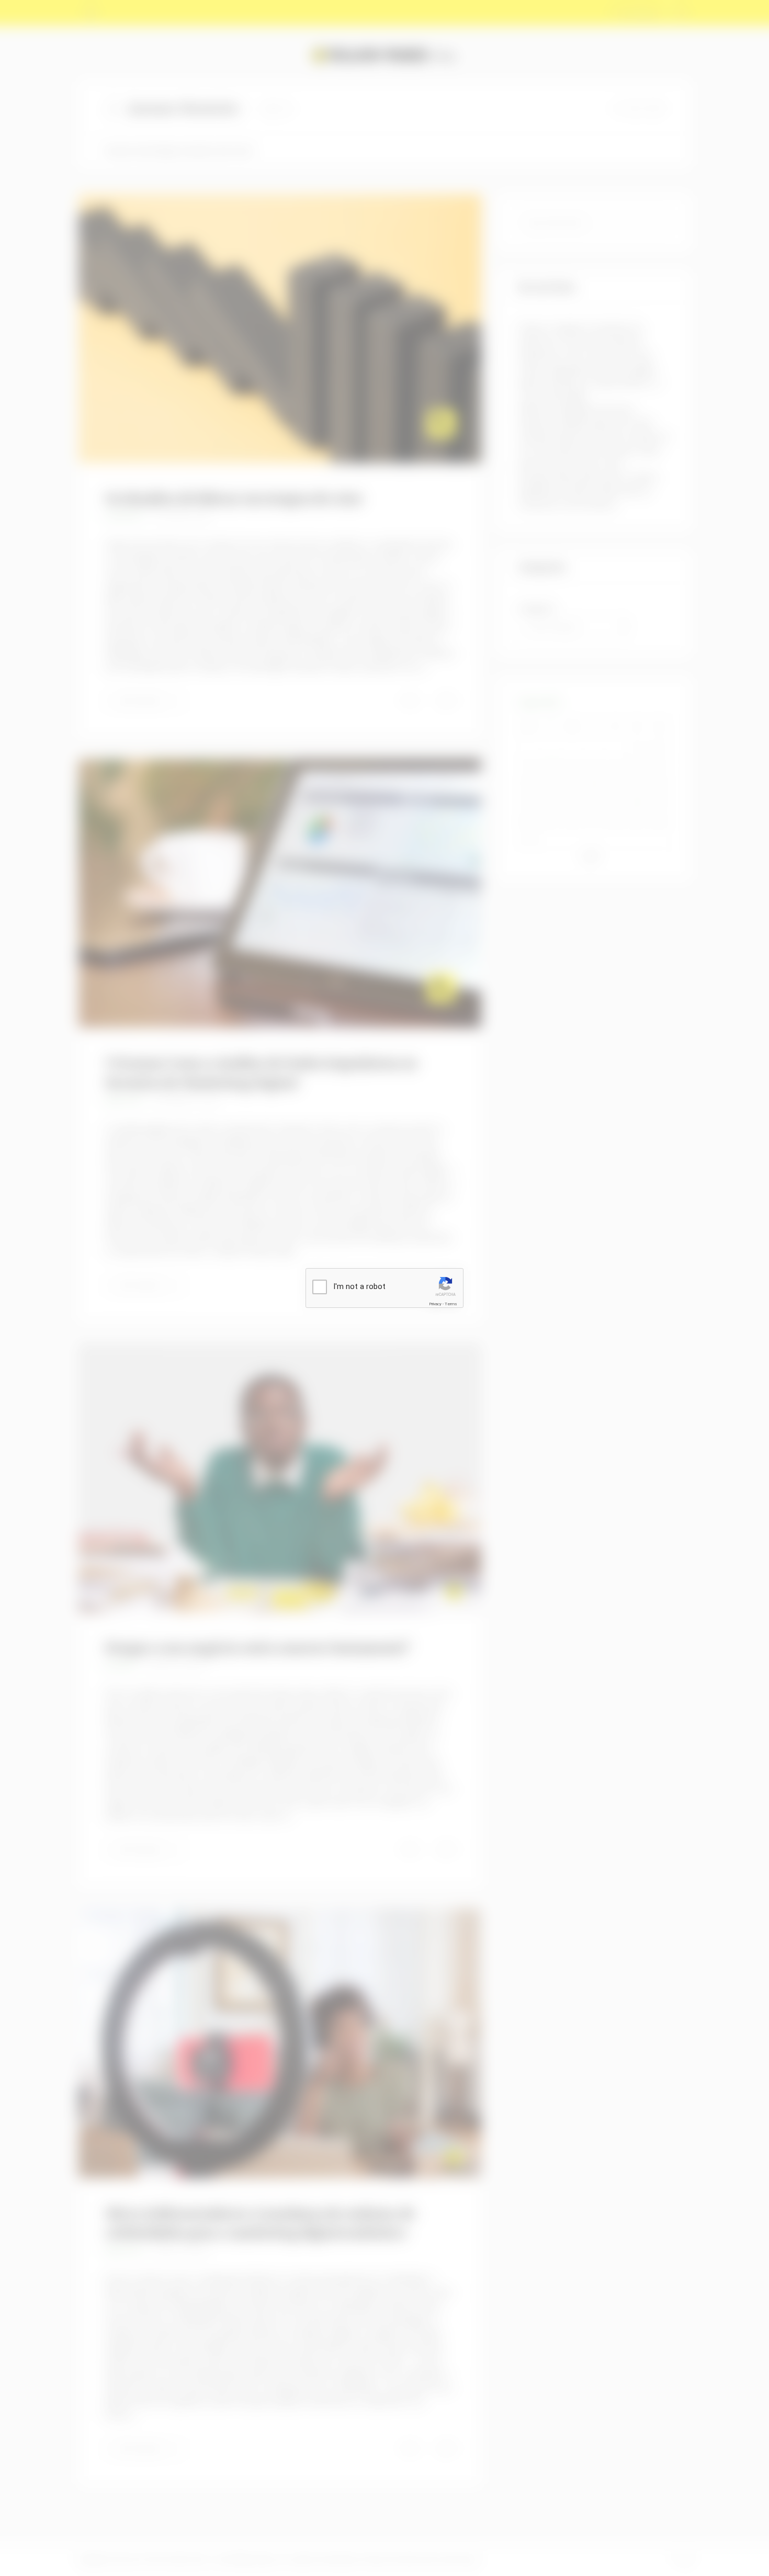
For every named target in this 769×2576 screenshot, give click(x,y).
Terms (451, 1304)
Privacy (435, 1304)
